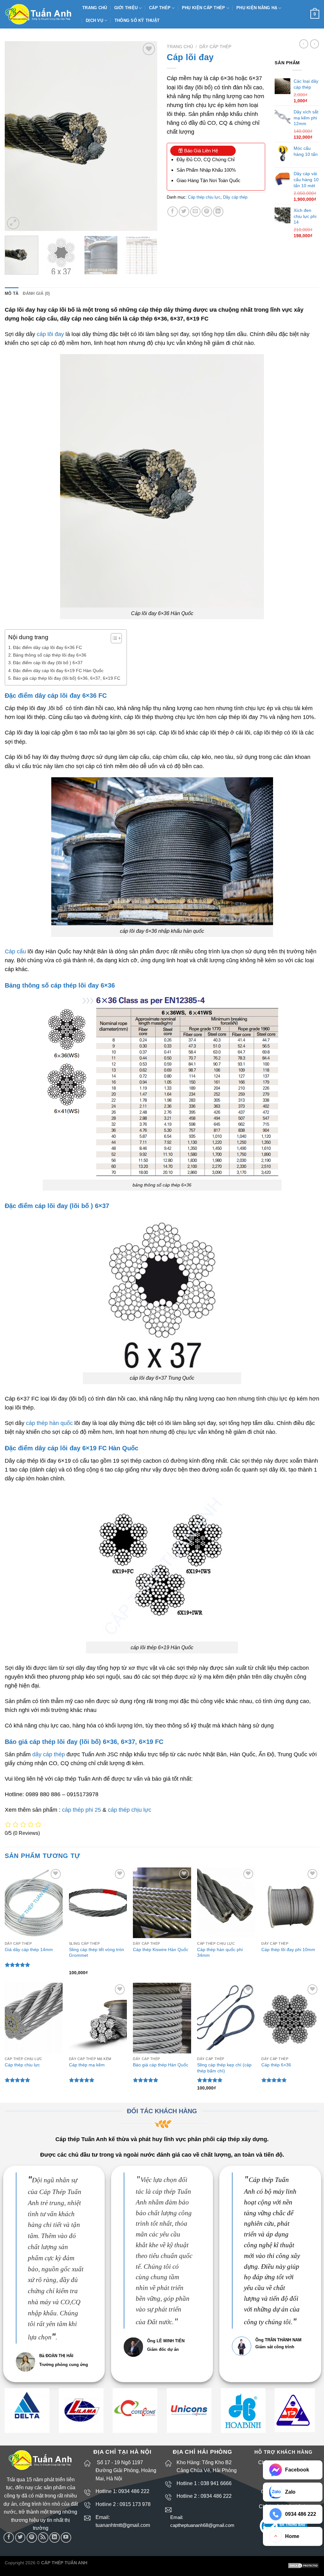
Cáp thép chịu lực (204, 197)
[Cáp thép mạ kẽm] (98, 2018)
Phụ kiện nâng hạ (257, 8)
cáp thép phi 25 (81, 1810)
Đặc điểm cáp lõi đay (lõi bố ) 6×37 (48, 663)
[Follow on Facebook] (9, 2538)
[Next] (146, 136)
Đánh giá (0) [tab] (36, 293)
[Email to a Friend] (195, 212)
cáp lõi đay (50, 334)
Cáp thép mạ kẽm (87, 2065)
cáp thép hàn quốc (49, 1423)
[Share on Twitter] (184, 212)
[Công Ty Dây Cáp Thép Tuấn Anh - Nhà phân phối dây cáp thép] (39, 14)
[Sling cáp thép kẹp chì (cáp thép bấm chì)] (226, 2018)
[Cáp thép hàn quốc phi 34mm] (226, 1903)
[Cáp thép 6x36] (290, 2018)
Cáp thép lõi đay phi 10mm (288, 1949)
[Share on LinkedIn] (218, 212)
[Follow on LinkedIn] (55, 2538)
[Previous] (16, 136)
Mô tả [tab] (12, 293)
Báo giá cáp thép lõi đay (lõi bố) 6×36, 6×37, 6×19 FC (67, 678)
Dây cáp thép (215, 47)
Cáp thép (160, 8)
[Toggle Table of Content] (113, 638)
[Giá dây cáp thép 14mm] (34, 1903)
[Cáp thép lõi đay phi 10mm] (290, 1903)
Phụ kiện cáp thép (203, 8)
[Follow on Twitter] (20, 2538)
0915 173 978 (135, 2504)
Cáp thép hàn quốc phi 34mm (220, 1953)
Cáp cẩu (15, 951)
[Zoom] (13, 223)
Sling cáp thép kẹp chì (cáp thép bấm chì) (224, 2068)
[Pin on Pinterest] (207, 212)
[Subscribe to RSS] (43, 2538)
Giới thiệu (126, 8)
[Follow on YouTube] (66, 2538)
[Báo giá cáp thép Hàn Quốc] (162, 2018)
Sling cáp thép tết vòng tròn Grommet (97, 1953)
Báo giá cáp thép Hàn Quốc (161, 2065)
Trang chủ (95, 8)
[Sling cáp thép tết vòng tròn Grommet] (98, 1903)
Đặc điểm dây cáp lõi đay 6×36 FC (47, 647)
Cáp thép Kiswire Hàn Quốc (161, 1949)
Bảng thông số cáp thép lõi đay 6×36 (50, 655)
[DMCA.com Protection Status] (303, 2565)
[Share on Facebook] (173, 212)
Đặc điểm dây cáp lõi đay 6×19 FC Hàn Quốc (58, 671)
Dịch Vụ (94, 20)
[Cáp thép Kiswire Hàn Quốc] (162, 1903)
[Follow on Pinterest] (32, 2538)
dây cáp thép (49, 1754)
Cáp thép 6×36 (276, 2065)
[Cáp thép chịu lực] (34, 2018)
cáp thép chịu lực (130, 1810)
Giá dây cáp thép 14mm (29, 1949)
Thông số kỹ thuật (137, 20)
